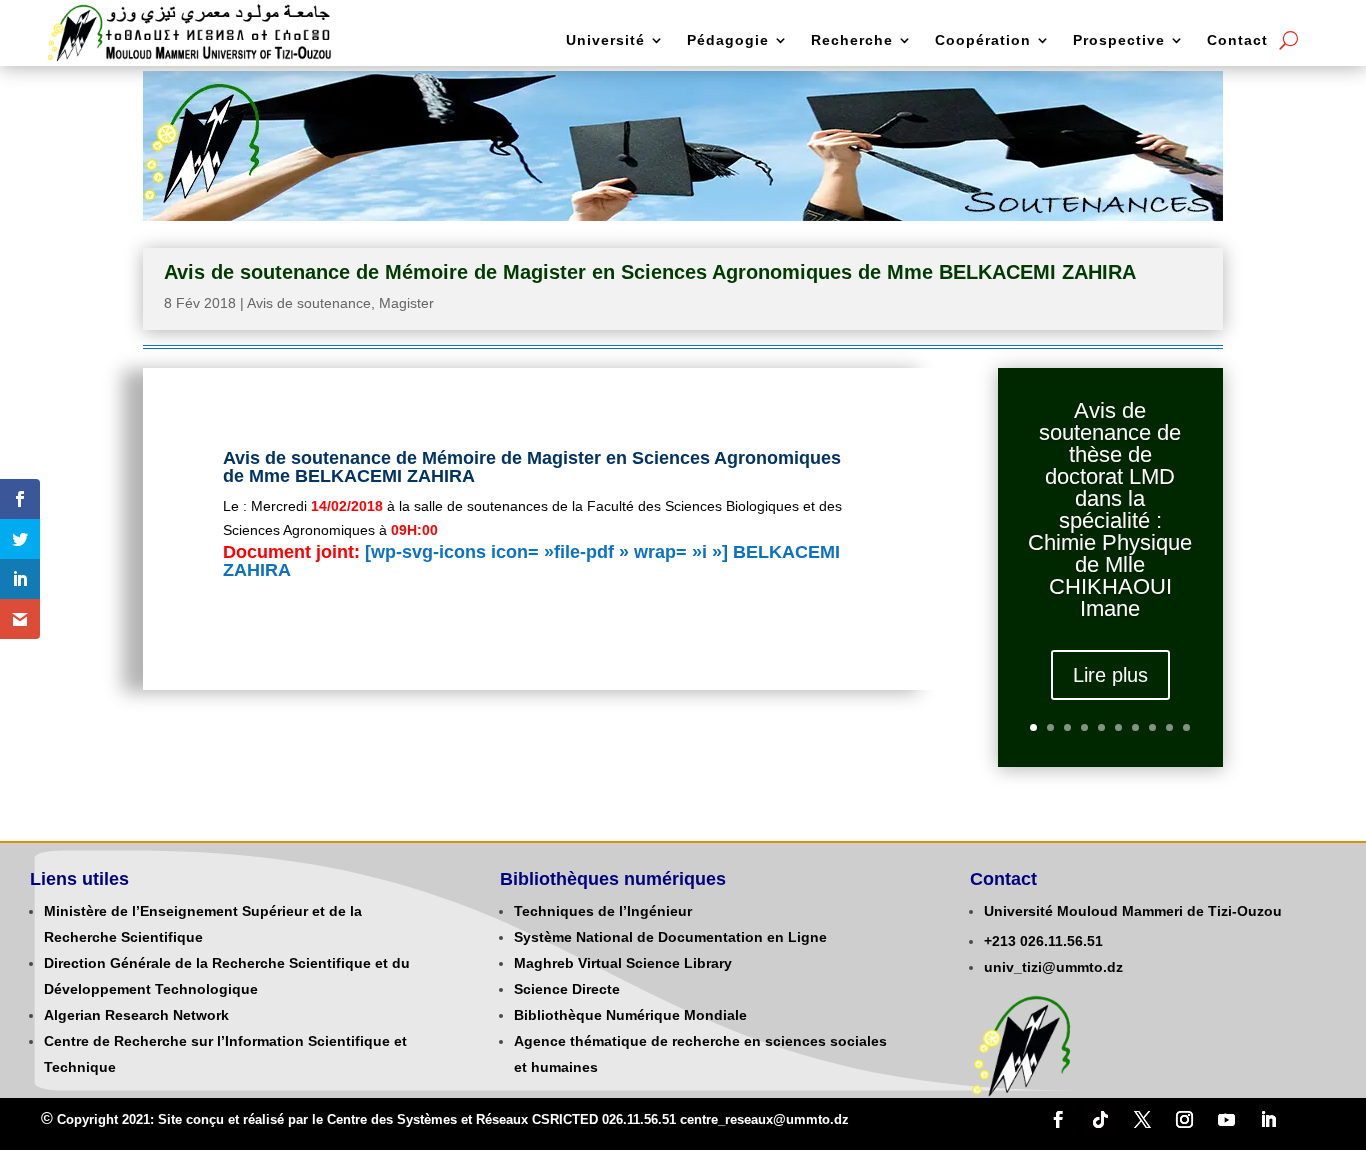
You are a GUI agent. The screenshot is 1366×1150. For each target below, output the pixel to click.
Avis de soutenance (309, 303)
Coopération (983, 40)
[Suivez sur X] (1142, 1120)
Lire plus (1110, 675)
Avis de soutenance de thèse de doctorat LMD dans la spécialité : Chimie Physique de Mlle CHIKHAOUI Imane (1110, 509)
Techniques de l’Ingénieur (603, 911)
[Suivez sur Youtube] (1226, 1120)
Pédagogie (728, 40)
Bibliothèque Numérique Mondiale (630, 1015)
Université (605, 40)
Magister (406, 303)
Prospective (1119, 40)
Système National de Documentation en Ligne (670, 937)
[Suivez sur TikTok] (1100, 1120)
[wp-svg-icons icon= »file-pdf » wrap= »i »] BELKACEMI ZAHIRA (531, 561)
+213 (1000, 941)
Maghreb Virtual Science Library (623, 963)
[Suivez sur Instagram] (1184, 1120)
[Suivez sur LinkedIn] (1268, 1120)
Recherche (852, 40)
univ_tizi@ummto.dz (1053, 967)
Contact (1237, 40)
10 (1186, 727)
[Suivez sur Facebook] (1058, 1120)
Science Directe (567, 989)
